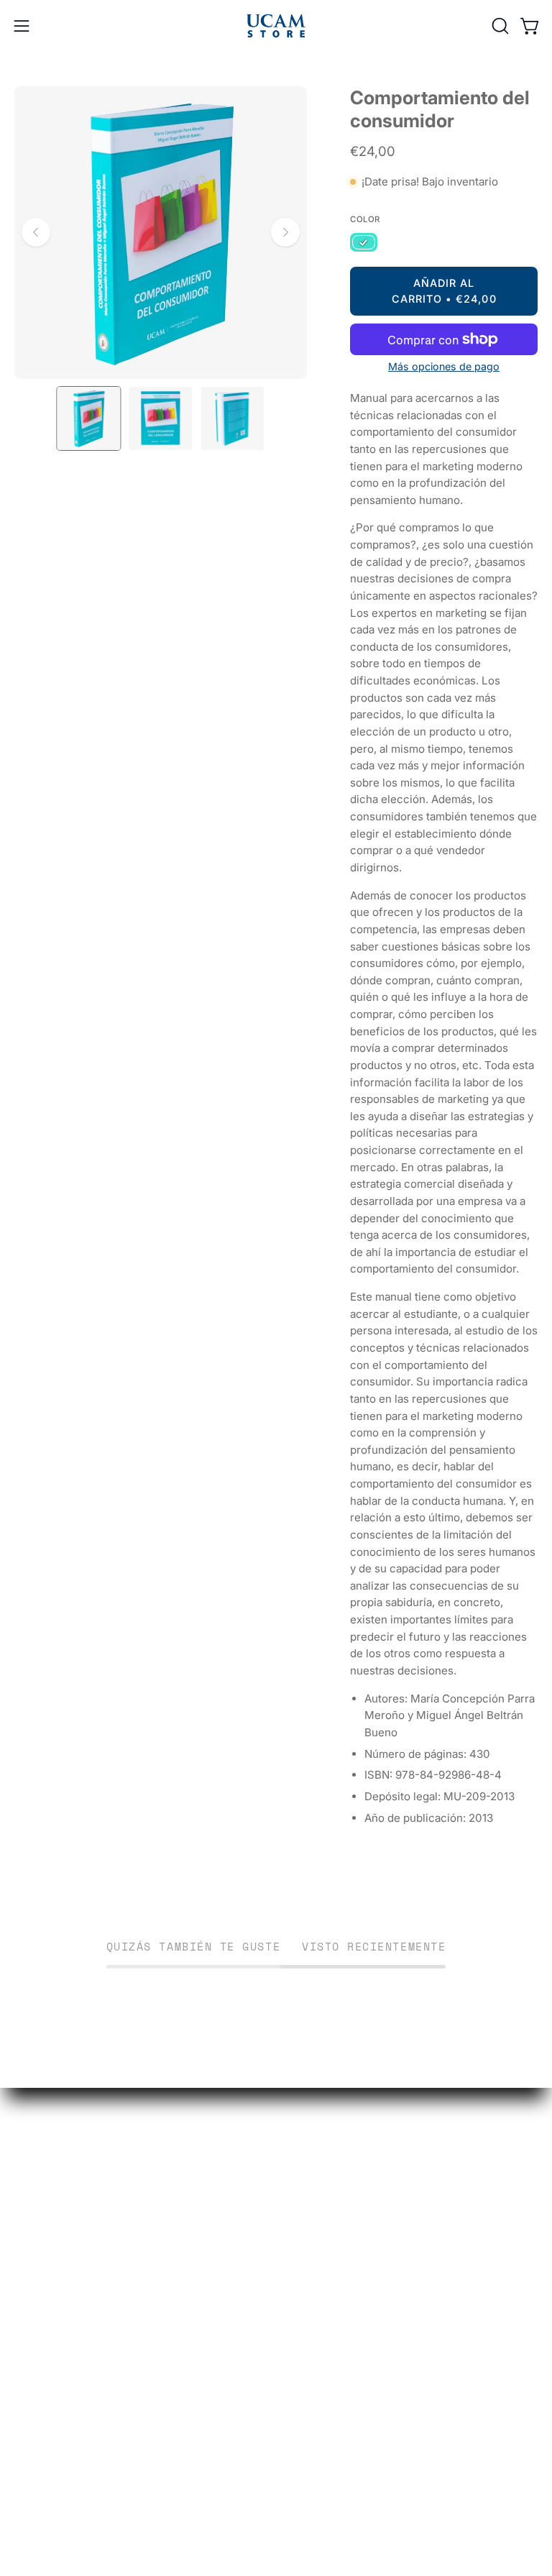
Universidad (324, 2160)
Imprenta (315, 2234)
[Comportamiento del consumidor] (88, 418)
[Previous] (36, 232)
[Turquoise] (364, 243)
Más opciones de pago (444, 366)
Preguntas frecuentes (75, 2309)
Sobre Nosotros (59, 2384)
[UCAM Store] (276, 26)
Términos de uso (62, 2334)
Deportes (316, 2185)
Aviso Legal (46, 2359)
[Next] (285, 232)
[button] (499, 26)
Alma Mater (322, 2210)
